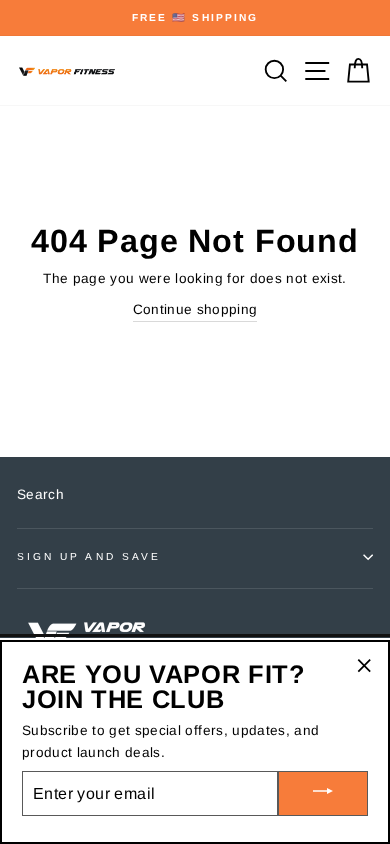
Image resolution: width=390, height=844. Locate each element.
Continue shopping (195, 309)
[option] (195, 18)
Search (40, 494)
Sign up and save (89, 556)
